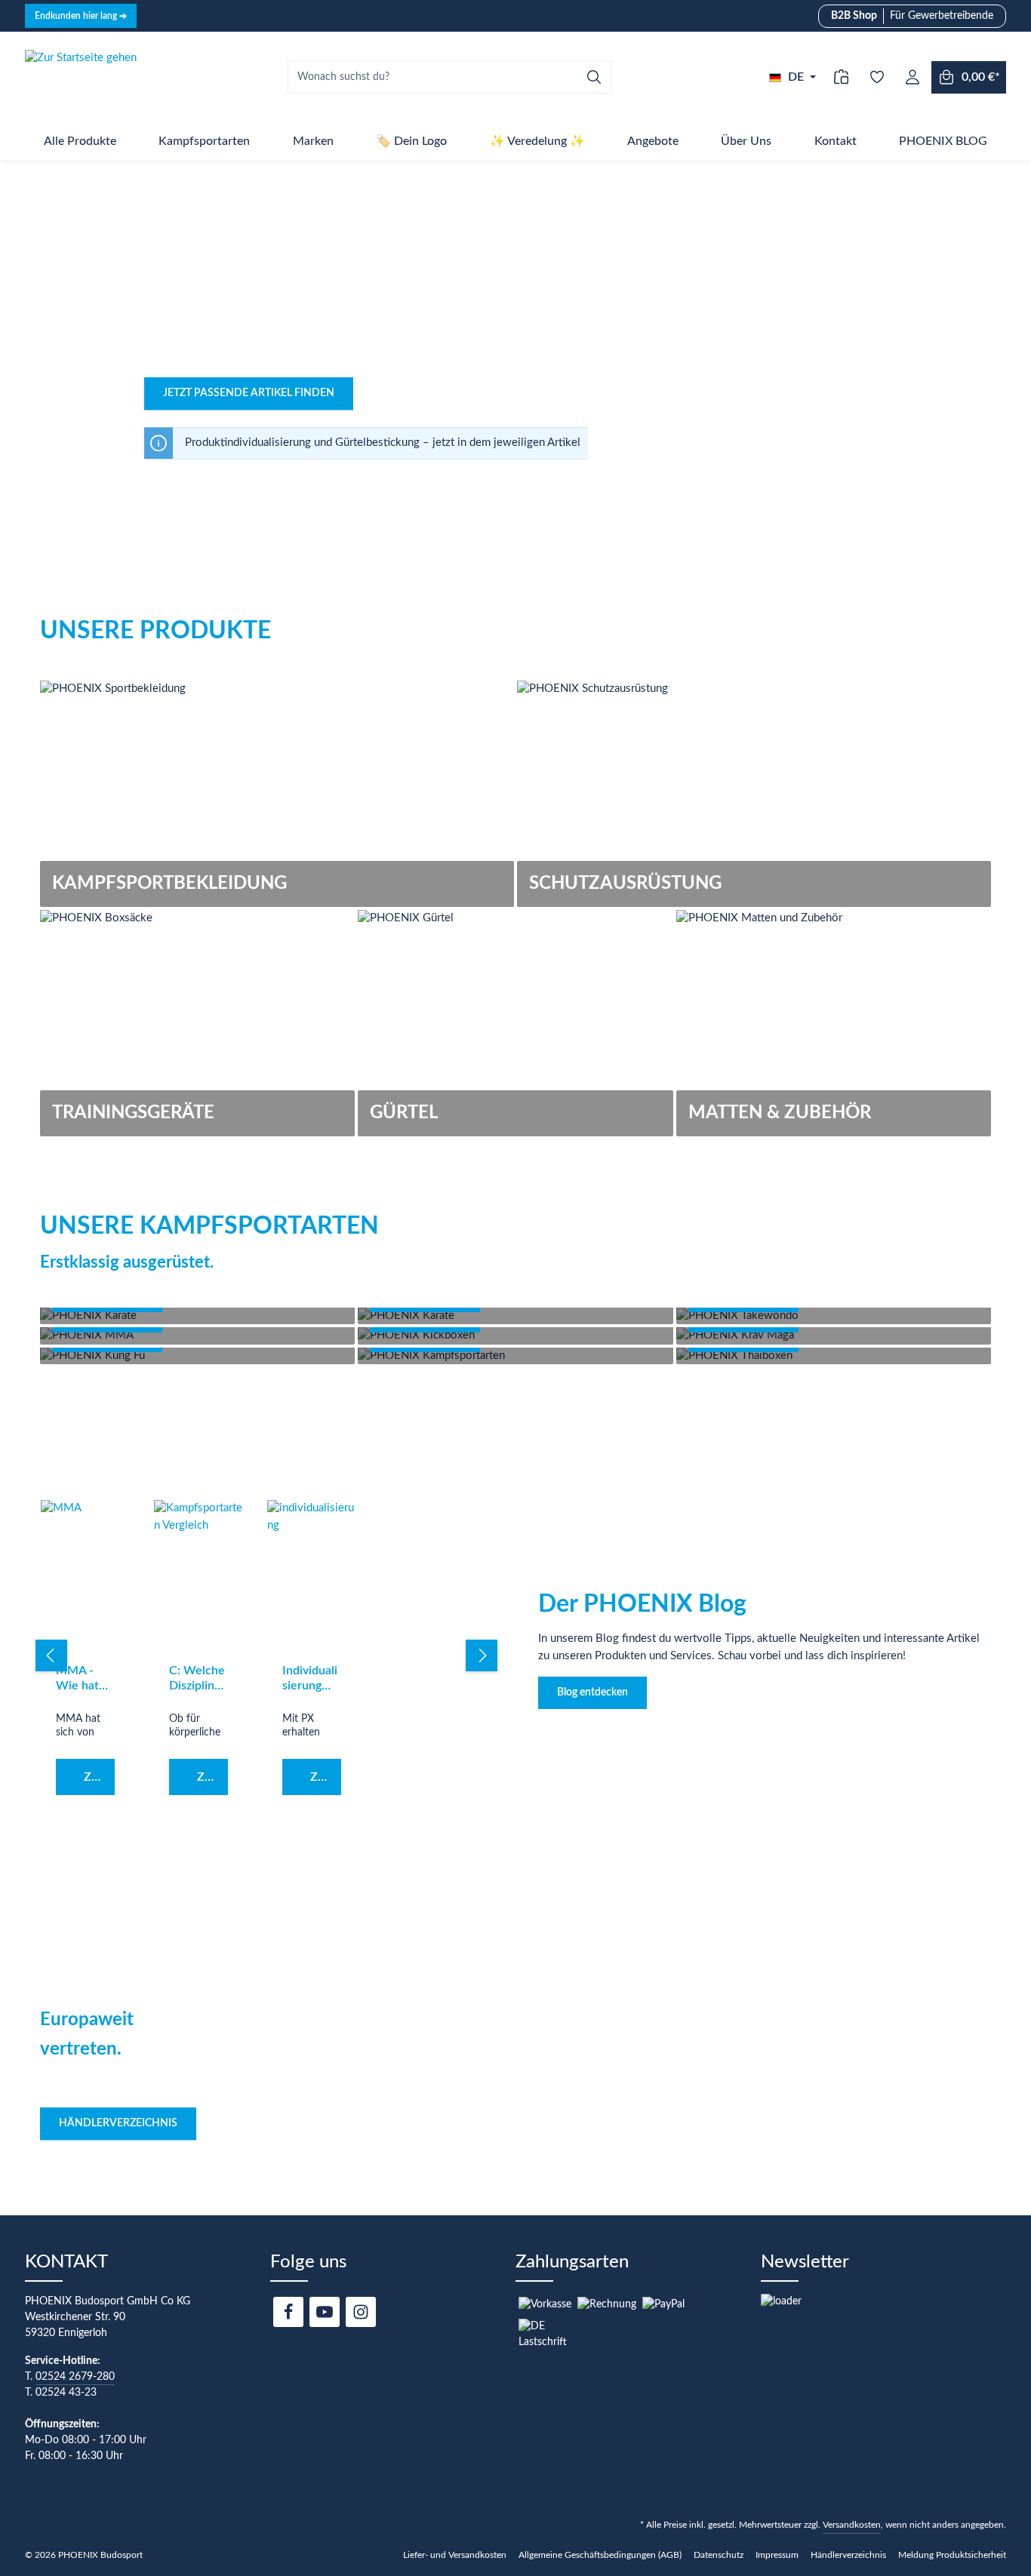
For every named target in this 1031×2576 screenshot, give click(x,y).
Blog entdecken (592, 1692)
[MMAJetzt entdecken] (197, 1336)
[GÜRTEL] (515, 1023)
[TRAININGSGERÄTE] (197, 1023)
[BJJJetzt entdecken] (515, 1356)
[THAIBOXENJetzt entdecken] (834, 1356)
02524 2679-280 (75, 2377)
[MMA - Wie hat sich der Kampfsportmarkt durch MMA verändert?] (85, 1575)
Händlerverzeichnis (848, 2555)
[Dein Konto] (912, 77)
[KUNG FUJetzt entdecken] (197, 1356)
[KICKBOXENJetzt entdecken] (515, 1336)
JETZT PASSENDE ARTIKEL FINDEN (249, 393)
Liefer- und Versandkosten (455, 2555)
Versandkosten (852, 2525)
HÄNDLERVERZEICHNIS (118, 2123)
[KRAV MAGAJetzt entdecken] (834, 1336)
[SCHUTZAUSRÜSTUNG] (754, 794)
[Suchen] (594, 77)
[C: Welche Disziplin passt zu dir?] (199, 1575)
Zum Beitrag (99, 1777)
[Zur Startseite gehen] (81, 77)
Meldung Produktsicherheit (952, 2555)
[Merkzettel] (877, 77)
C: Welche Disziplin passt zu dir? (197, 1679)
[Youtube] (325, 2312)
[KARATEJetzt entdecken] (197, 1316)
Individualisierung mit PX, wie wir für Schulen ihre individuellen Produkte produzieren (312, 1679)
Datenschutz (719, 2555)
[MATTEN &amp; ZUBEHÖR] (834, 1023)
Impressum (777, 2555)
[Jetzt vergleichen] (841, 77)
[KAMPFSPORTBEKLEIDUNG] (277, 794)
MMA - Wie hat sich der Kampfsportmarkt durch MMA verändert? (85, 1679)
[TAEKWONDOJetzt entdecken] (834, 1316)
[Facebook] (288, 2312)
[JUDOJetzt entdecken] (515, 1316)
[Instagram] (361, 2312)
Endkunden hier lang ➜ (81, 16)
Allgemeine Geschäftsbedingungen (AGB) (600, 2555)
